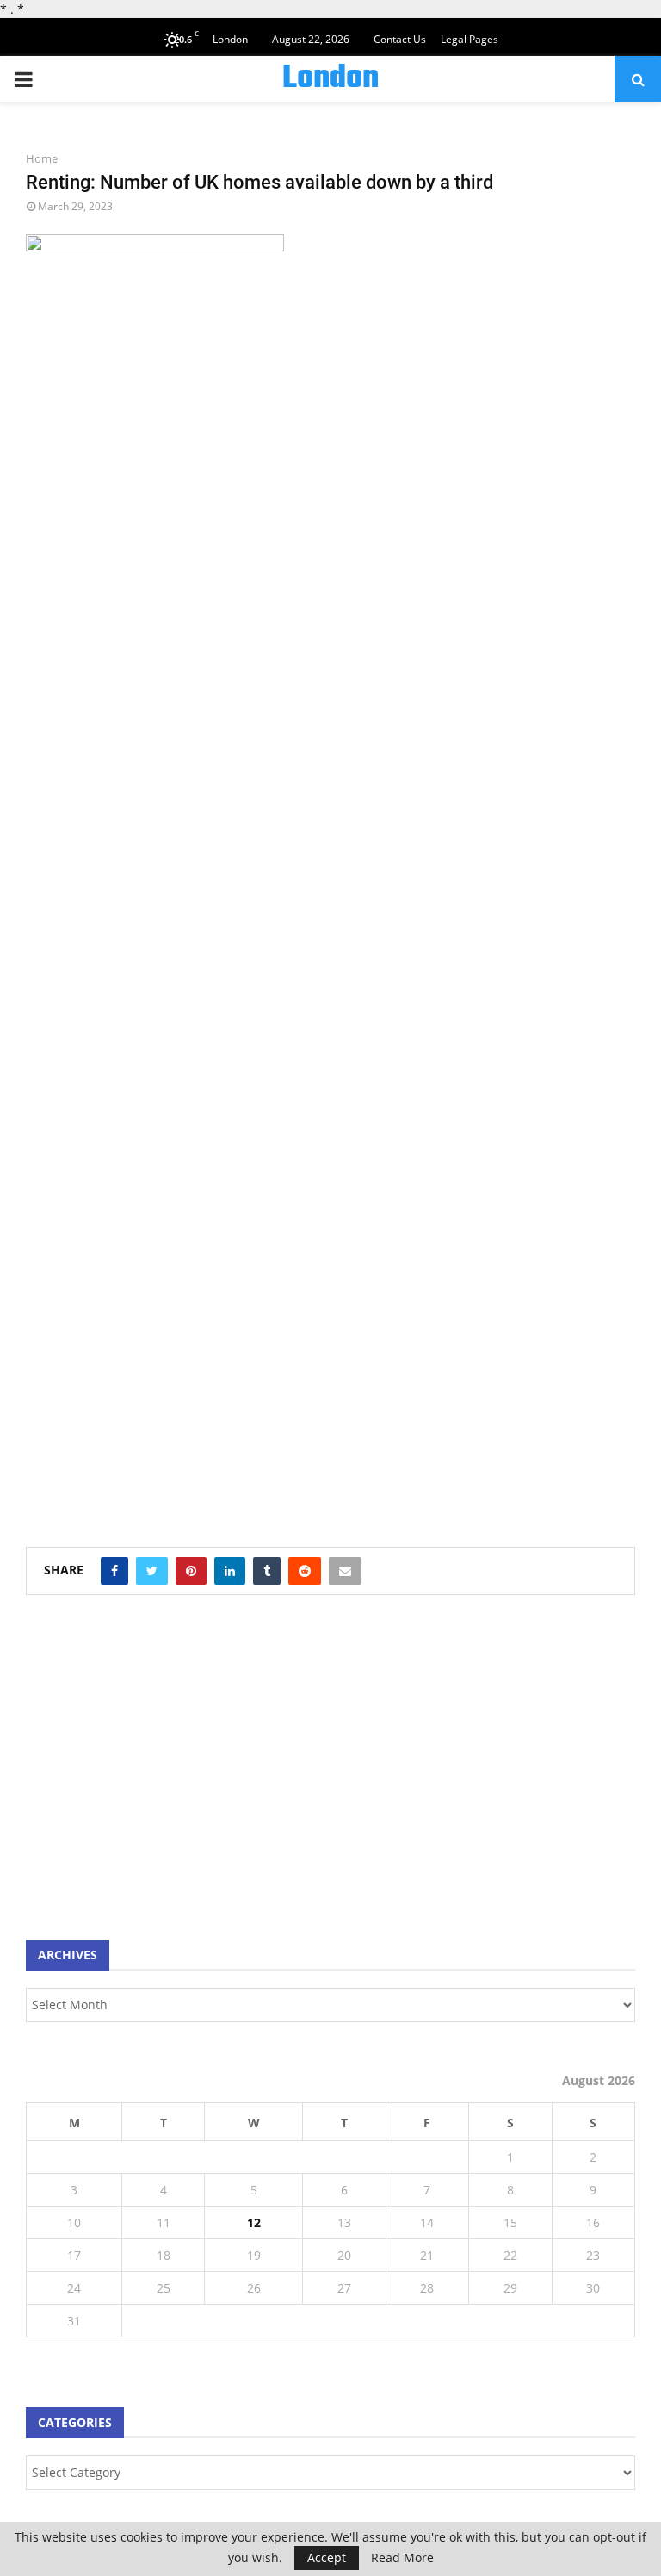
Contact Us (400, 39)
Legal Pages (469, 39)
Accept (327, 2557)
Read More (402, 2558)
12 (254, 2222)
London (330, 79)
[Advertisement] (155, 1776)
